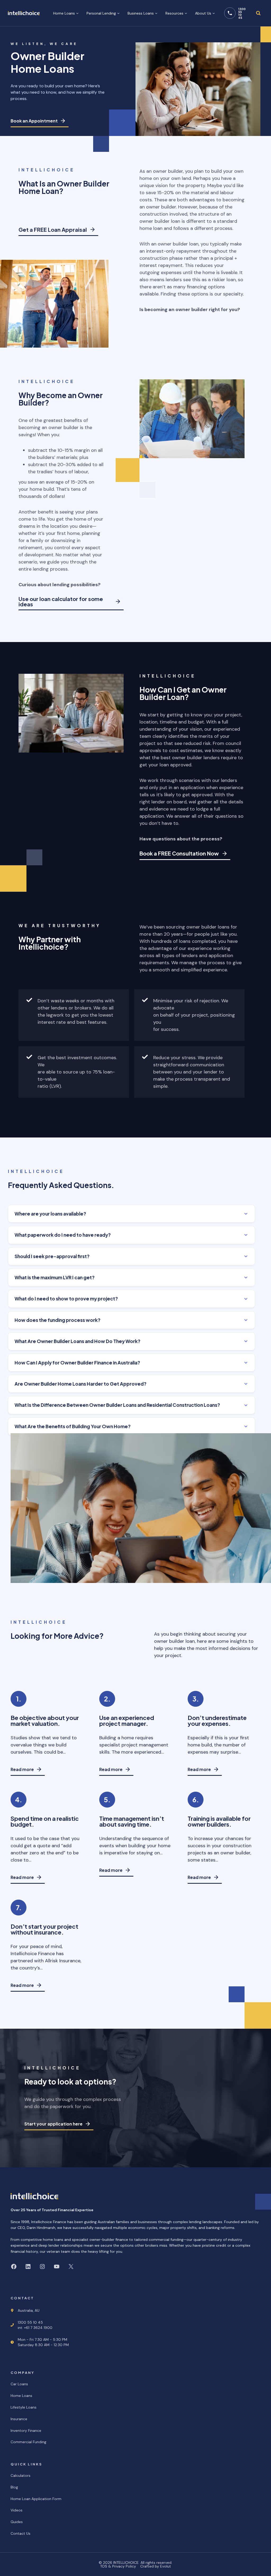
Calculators (21, 2475)
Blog (14, 2487)
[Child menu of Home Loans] (66, 13)
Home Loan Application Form (36, 2499)
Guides (17, 2522)
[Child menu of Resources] (176, 13)
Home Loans (21, 2396)
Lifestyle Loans (24, 2407)
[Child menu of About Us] (205, 13)
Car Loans (19, 2384)
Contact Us (21, 2533)
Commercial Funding (28, 2442)
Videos (17, 2510)
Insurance (19, 2419)
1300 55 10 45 (242, 13)
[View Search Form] (258, 13)
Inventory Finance (26, 2431)
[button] (132, 1214)
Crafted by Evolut (156, 2566)
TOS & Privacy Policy (118, 2566)
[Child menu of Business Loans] (143, 13)
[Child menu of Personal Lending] (103, 13)
